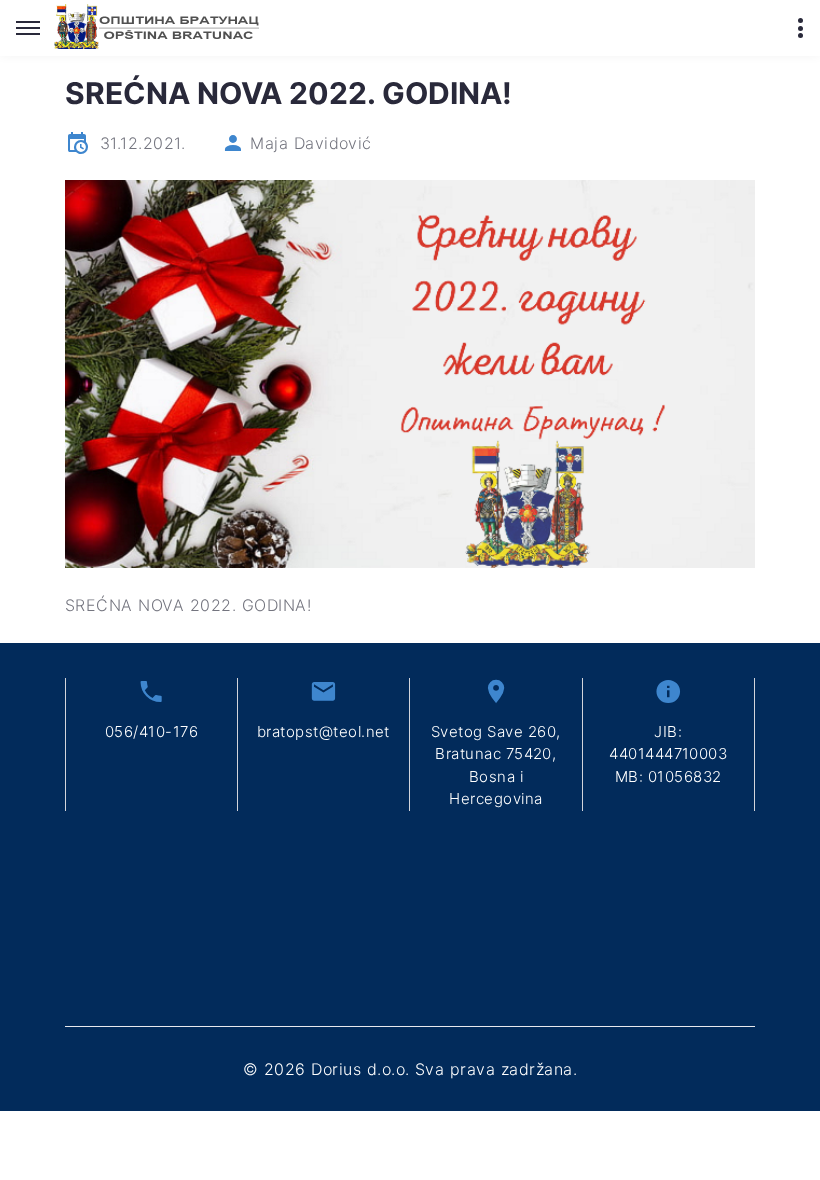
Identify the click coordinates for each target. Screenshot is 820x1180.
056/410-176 (151, 731)
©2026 (410, 1069)
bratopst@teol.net (323, 731)
